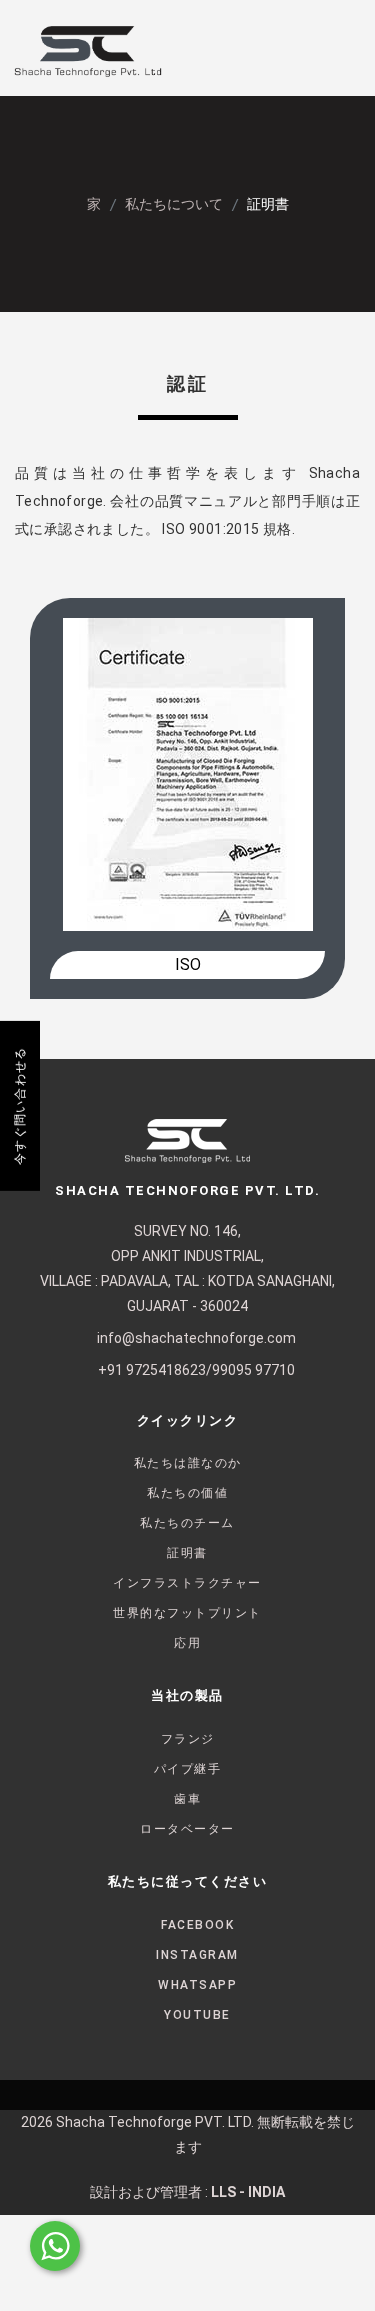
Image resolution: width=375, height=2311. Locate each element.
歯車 (187, 1799)
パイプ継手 (188, 1769)
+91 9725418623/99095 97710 (196, 1370)
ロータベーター (187, 1829)
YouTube (197, 2015)
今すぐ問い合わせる (20, 1106)
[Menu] (330, 52)
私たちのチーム (187, 1523)
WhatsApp (197, 1985)
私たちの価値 (187, 1493)
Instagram (197, 1955)
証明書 (187, 1553)
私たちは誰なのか (188, 1463)
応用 (187, 1643)
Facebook (197, 1925)
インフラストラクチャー (187, 1583)
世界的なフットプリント (187, 1613)
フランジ (188, 1739)
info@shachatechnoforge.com (196, 1338)
